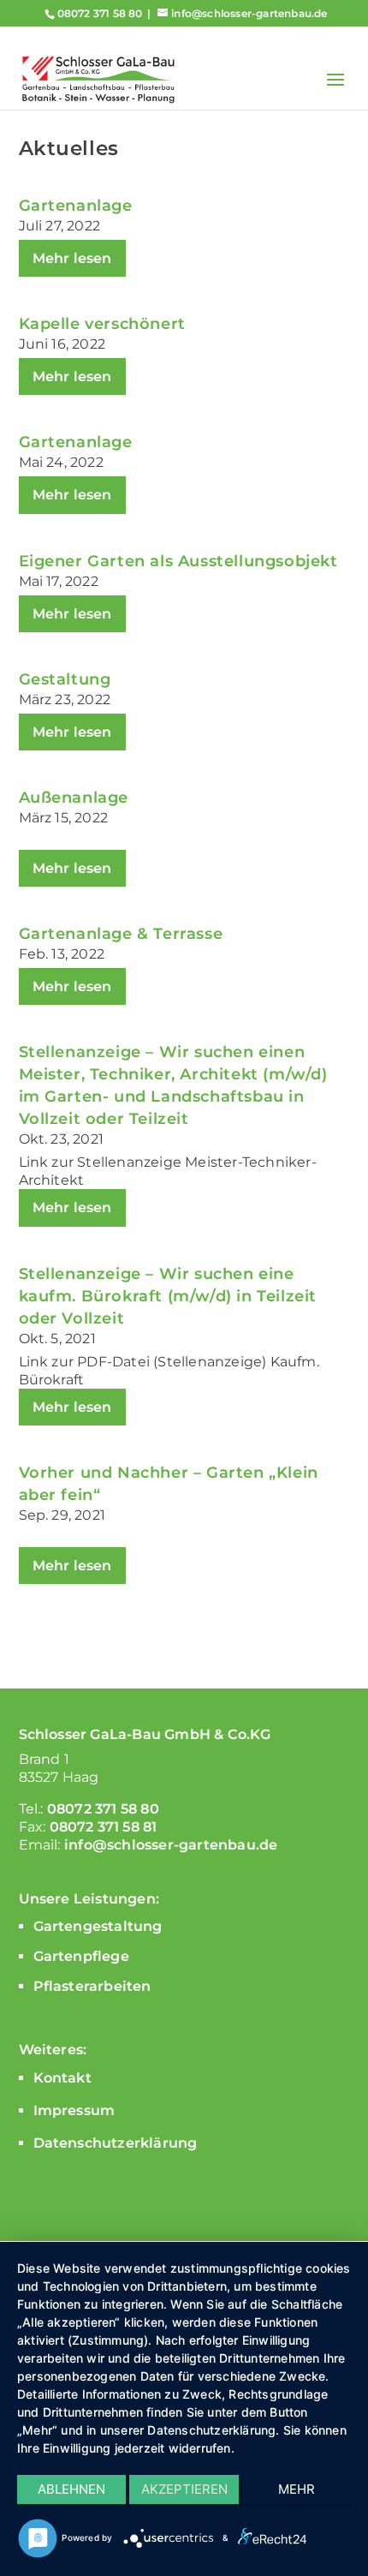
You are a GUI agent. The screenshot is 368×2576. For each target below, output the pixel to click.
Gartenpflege (81, 1956)
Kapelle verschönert (102, 324)
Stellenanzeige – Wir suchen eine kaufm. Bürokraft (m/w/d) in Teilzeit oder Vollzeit (168, 1296)
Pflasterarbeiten (92, 1986)
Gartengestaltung (98, 1926)
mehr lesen (72, 258)
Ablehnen (71, 2489)
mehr (297, 2489)
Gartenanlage (76, 206)
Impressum (74, 2110)
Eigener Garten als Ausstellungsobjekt (178, 561)
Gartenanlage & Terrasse (121, 934)
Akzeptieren (184, 2489)
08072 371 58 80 (100, 13)
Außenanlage (74, 798)
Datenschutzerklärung (116, 2143)
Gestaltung (65, 679)
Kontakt (62, 2078)
